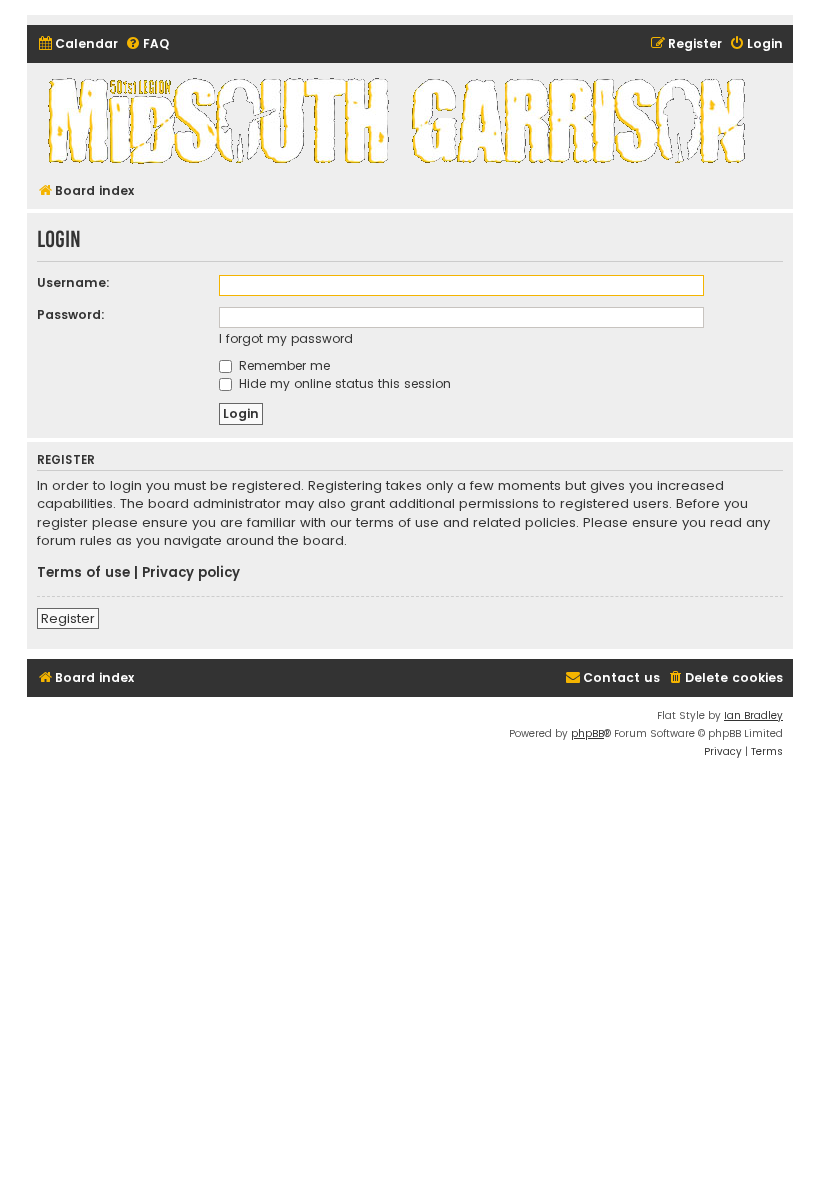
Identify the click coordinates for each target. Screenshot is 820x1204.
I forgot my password (286, 338)
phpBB (587, 733)
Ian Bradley (753, 715)
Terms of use (83, 573)
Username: (73, 282)
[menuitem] (77, 44)
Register (68, 618)
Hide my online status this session (343, 383)
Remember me (282, 365)
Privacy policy (191, 573)
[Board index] (400, 120)
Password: (71, 314)
